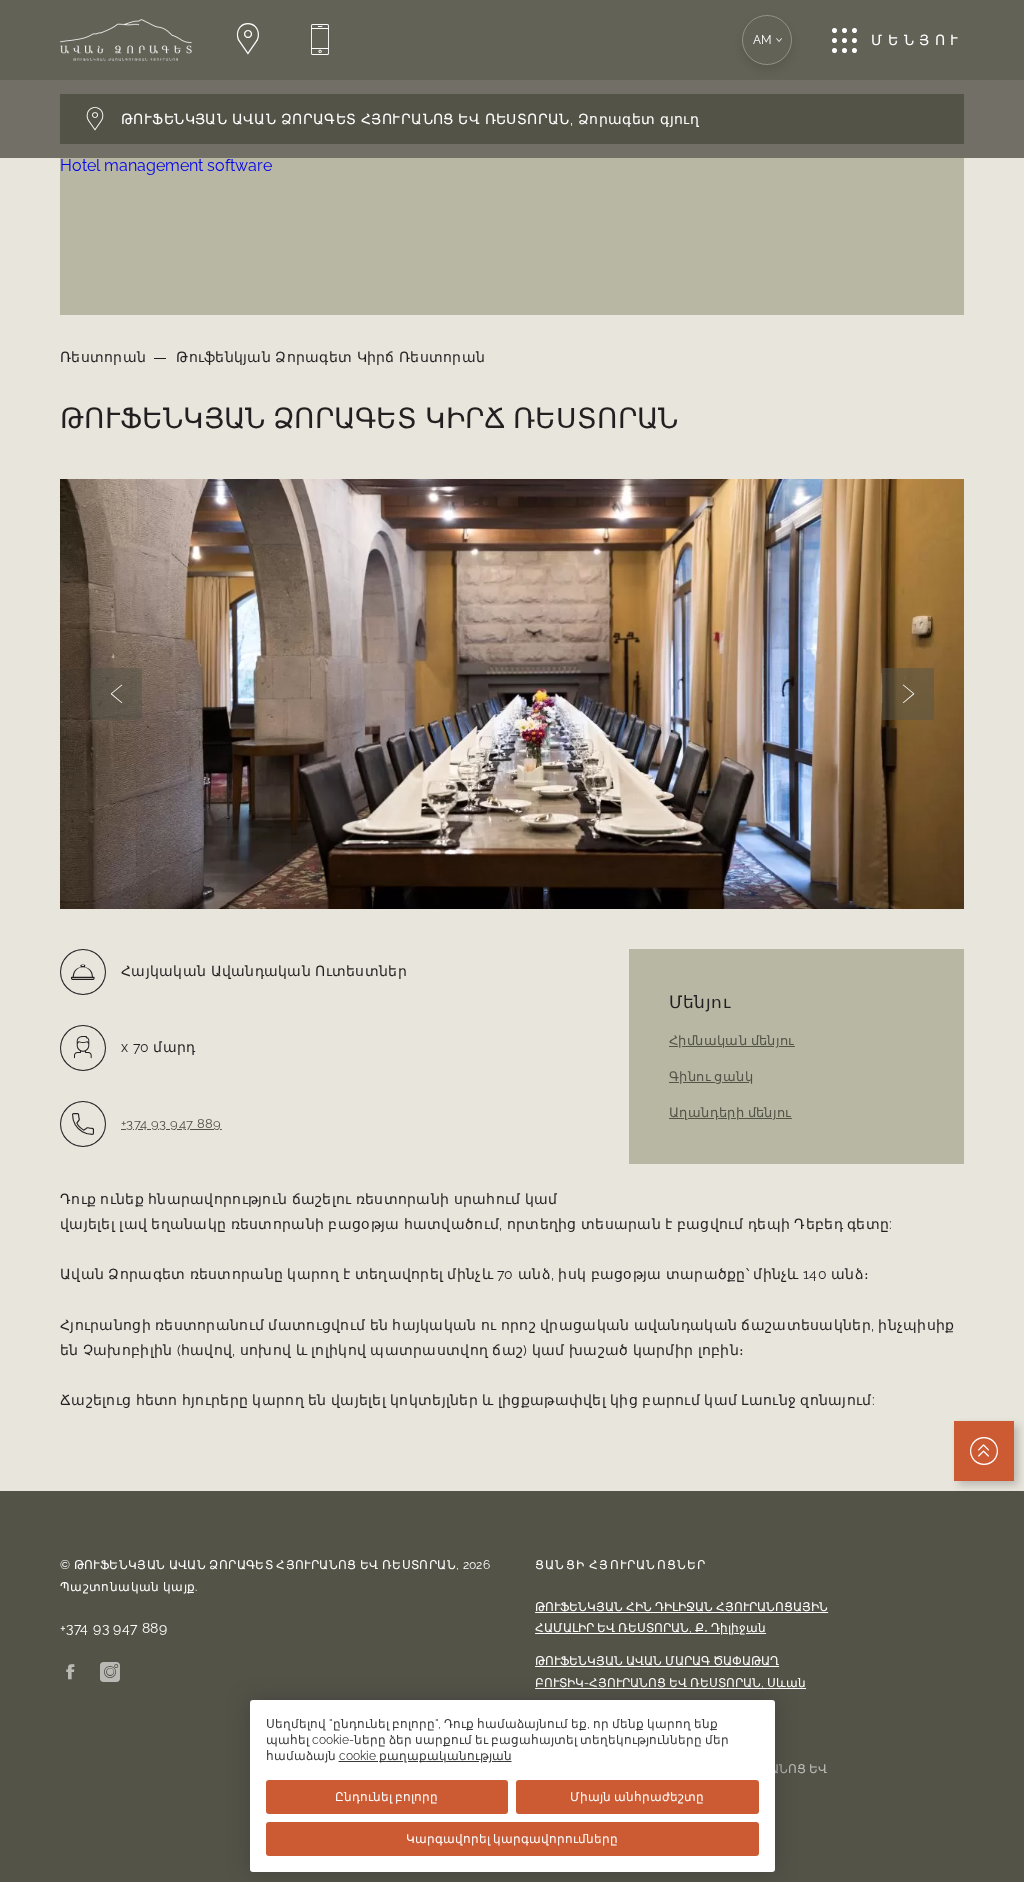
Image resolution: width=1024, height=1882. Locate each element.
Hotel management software (166, 165)
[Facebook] (70, 1673)
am (763, 40)
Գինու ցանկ (711, 1076)
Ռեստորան (103, 357)
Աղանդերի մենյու (730, 1112)
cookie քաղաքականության (425, 1756)
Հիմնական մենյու (732, 1040)
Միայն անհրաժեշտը (637, 1797)
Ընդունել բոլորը (386, 1797)
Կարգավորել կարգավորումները (512, 1839)
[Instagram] (110, 1673)
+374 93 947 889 (171, 1123)
